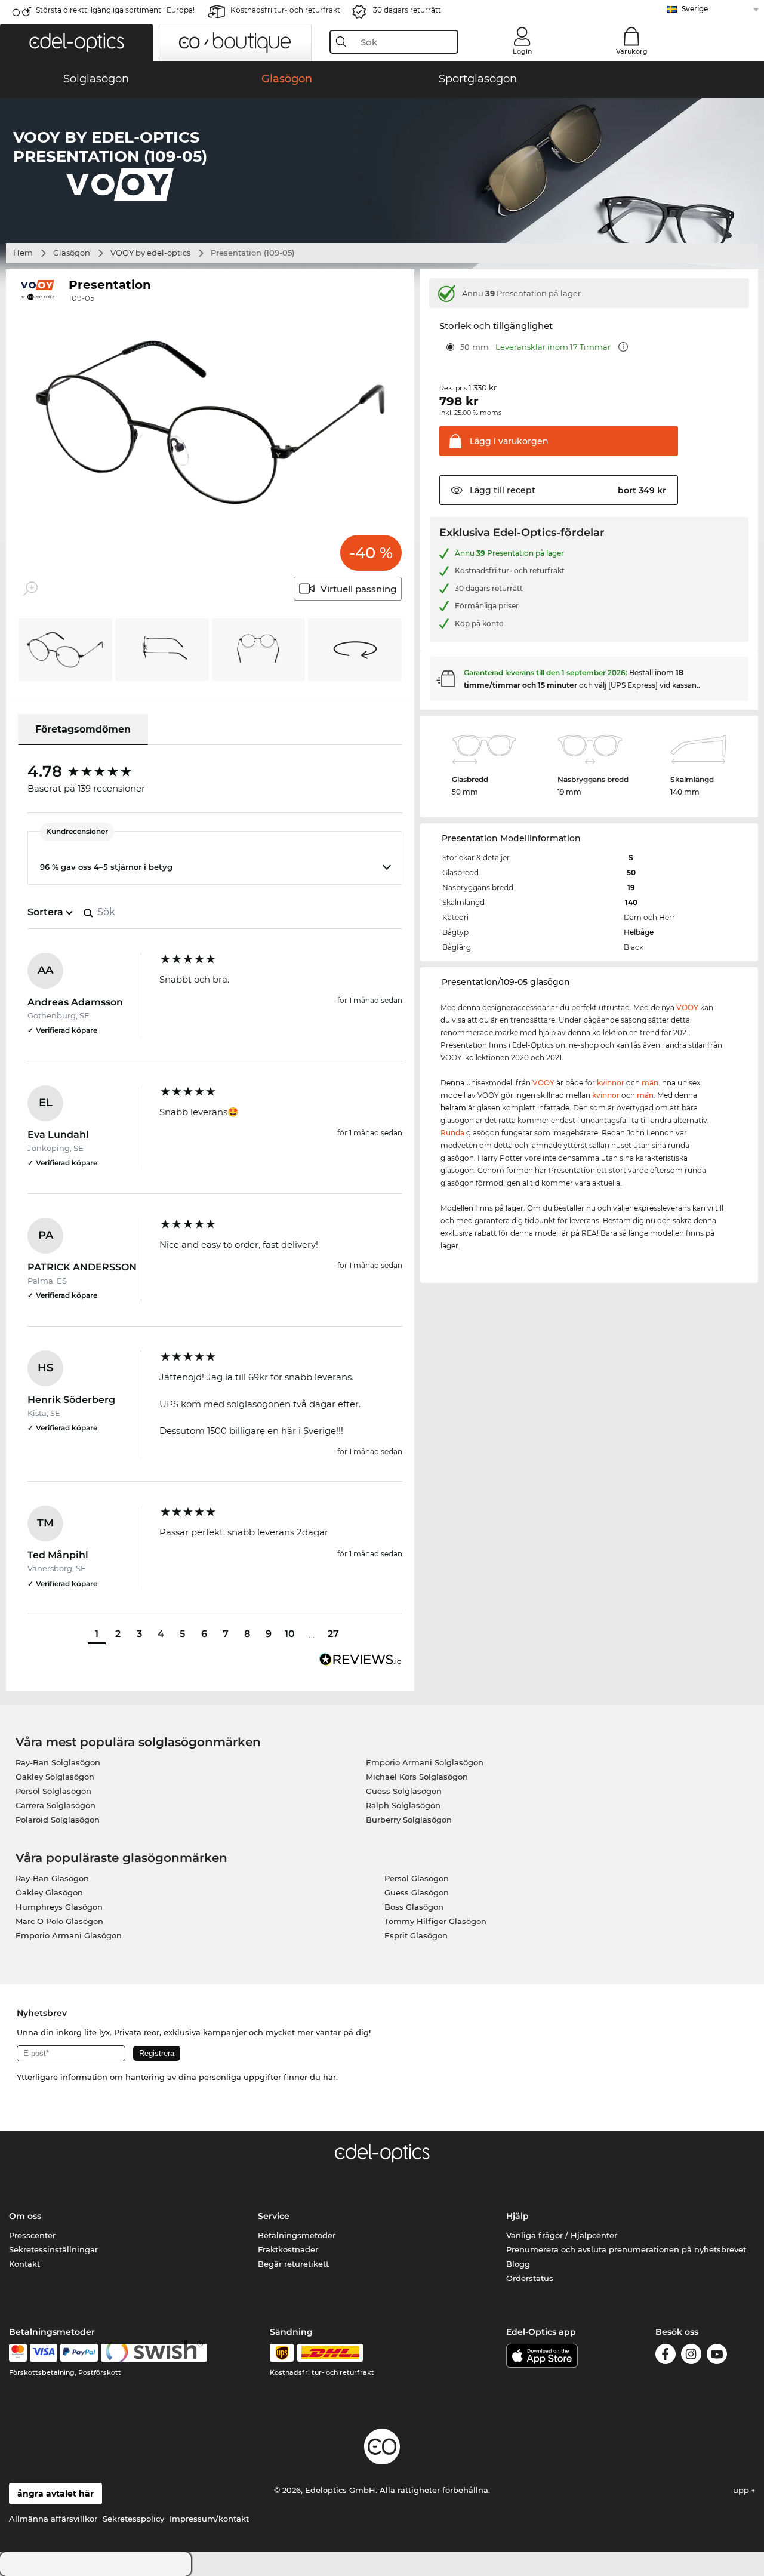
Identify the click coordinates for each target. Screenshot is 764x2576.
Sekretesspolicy (133, 2519)
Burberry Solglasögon (409, 1820)
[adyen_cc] (18, 2353)
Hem (23, 253)
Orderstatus (530, 2278)
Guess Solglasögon (404, 1791)
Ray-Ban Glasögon (52, 1878)
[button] (76, 42)
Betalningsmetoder (297, 2235)
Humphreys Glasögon (59, 1907)
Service (274, 2216)
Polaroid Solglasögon (58, 1820)
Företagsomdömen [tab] (83, 729)
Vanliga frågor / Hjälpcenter (562, 2235)
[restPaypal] (79, 2353)
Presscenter (32, 2235)
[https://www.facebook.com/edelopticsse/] (666, 2356)
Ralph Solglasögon (403, 1805)
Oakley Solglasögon (55, 1777)
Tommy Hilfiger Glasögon (435, 1921)
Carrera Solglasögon (56, 1805)
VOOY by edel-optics (150, 253)
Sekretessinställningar (53, 2249)
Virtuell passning (358, 589)
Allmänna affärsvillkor (53, 2519)
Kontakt (24, 2264)
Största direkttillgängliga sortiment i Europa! (115, 10)
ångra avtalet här (56, 2494)
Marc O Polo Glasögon (59, 1921)
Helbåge (639, 932)
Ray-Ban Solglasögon (58, 1762)
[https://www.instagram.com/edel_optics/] (691, 2356)
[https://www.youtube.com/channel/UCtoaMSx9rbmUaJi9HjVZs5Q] (717, 2356)
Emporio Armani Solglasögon (425, 1762)
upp (742, 2490)
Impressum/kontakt (209, 2519)
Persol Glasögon (417, 1878)
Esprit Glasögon (416, 1935)
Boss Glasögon (414, 1907)
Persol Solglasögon (53, 1791)
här (329, 2077)
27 (333, 1634)
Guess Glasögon (417, 1892)
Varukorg (632, 51)
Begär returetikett (293, 2264)
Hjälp (517, 2216)
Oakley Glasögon (49, 1892)
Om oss (25, 2216)
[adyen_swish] (154, 2353)
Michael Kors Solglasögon (417, 1777)
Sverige (695, 9)
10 (290, 1634)
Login (522, 51)
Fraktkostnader (288, 2249)
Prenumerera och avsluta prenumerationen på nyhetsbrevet (626, 2249)
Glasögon (72, 253)
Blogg (518, 2264)
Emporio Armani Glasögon (69, 1935)
